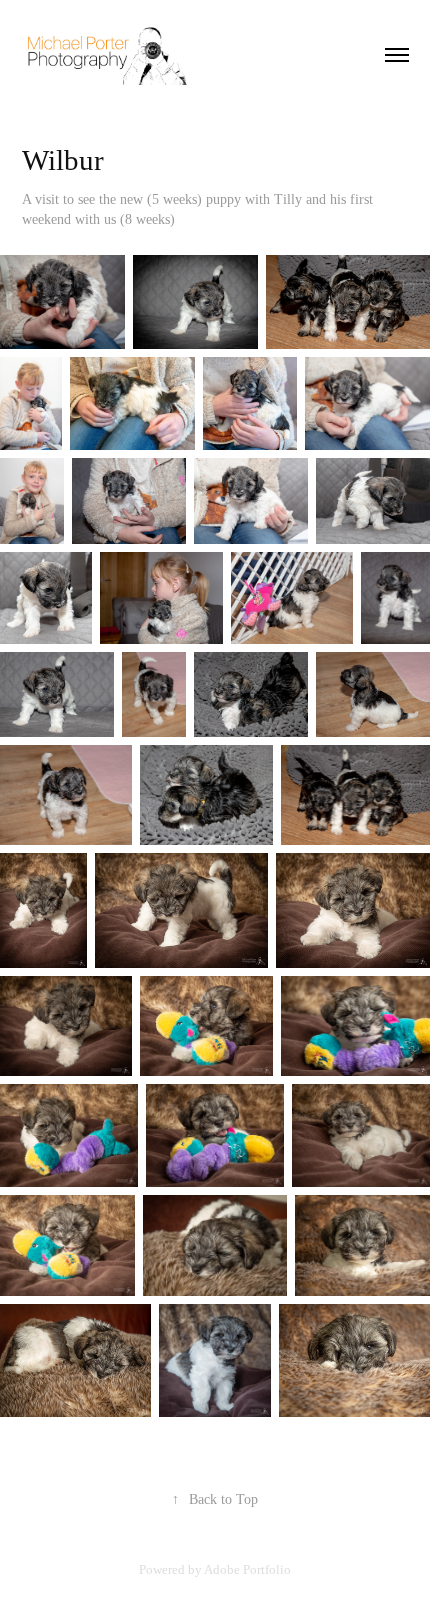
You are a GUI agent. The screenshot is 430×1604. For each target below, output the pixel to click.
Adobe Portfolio (247, 1569)
